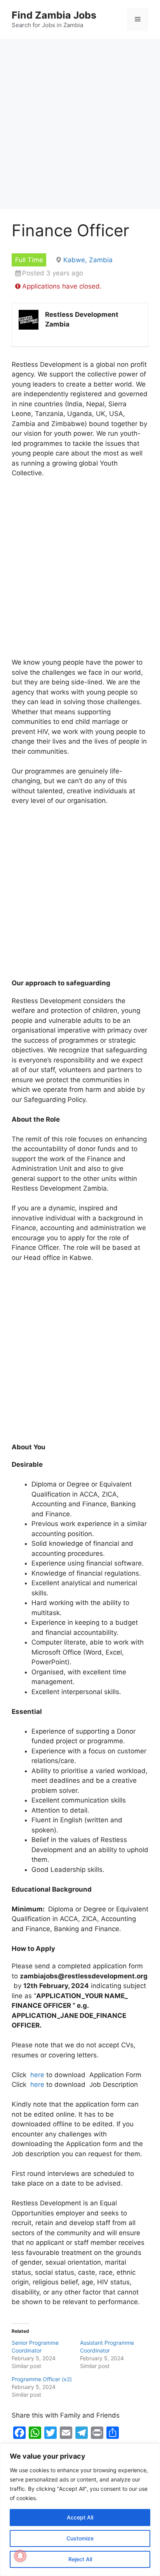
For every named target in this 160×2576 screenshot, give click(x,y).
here (37, 2075)
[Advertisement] (80, 126)
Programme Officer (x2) (42, 2379)
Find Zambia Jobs (54, 15)
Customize (80, 2538)
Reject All (80, 2559)
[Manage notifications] (20, 2556)
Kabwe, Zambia (88, 260)
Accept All (80, 2517)
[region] (80, 2510)
